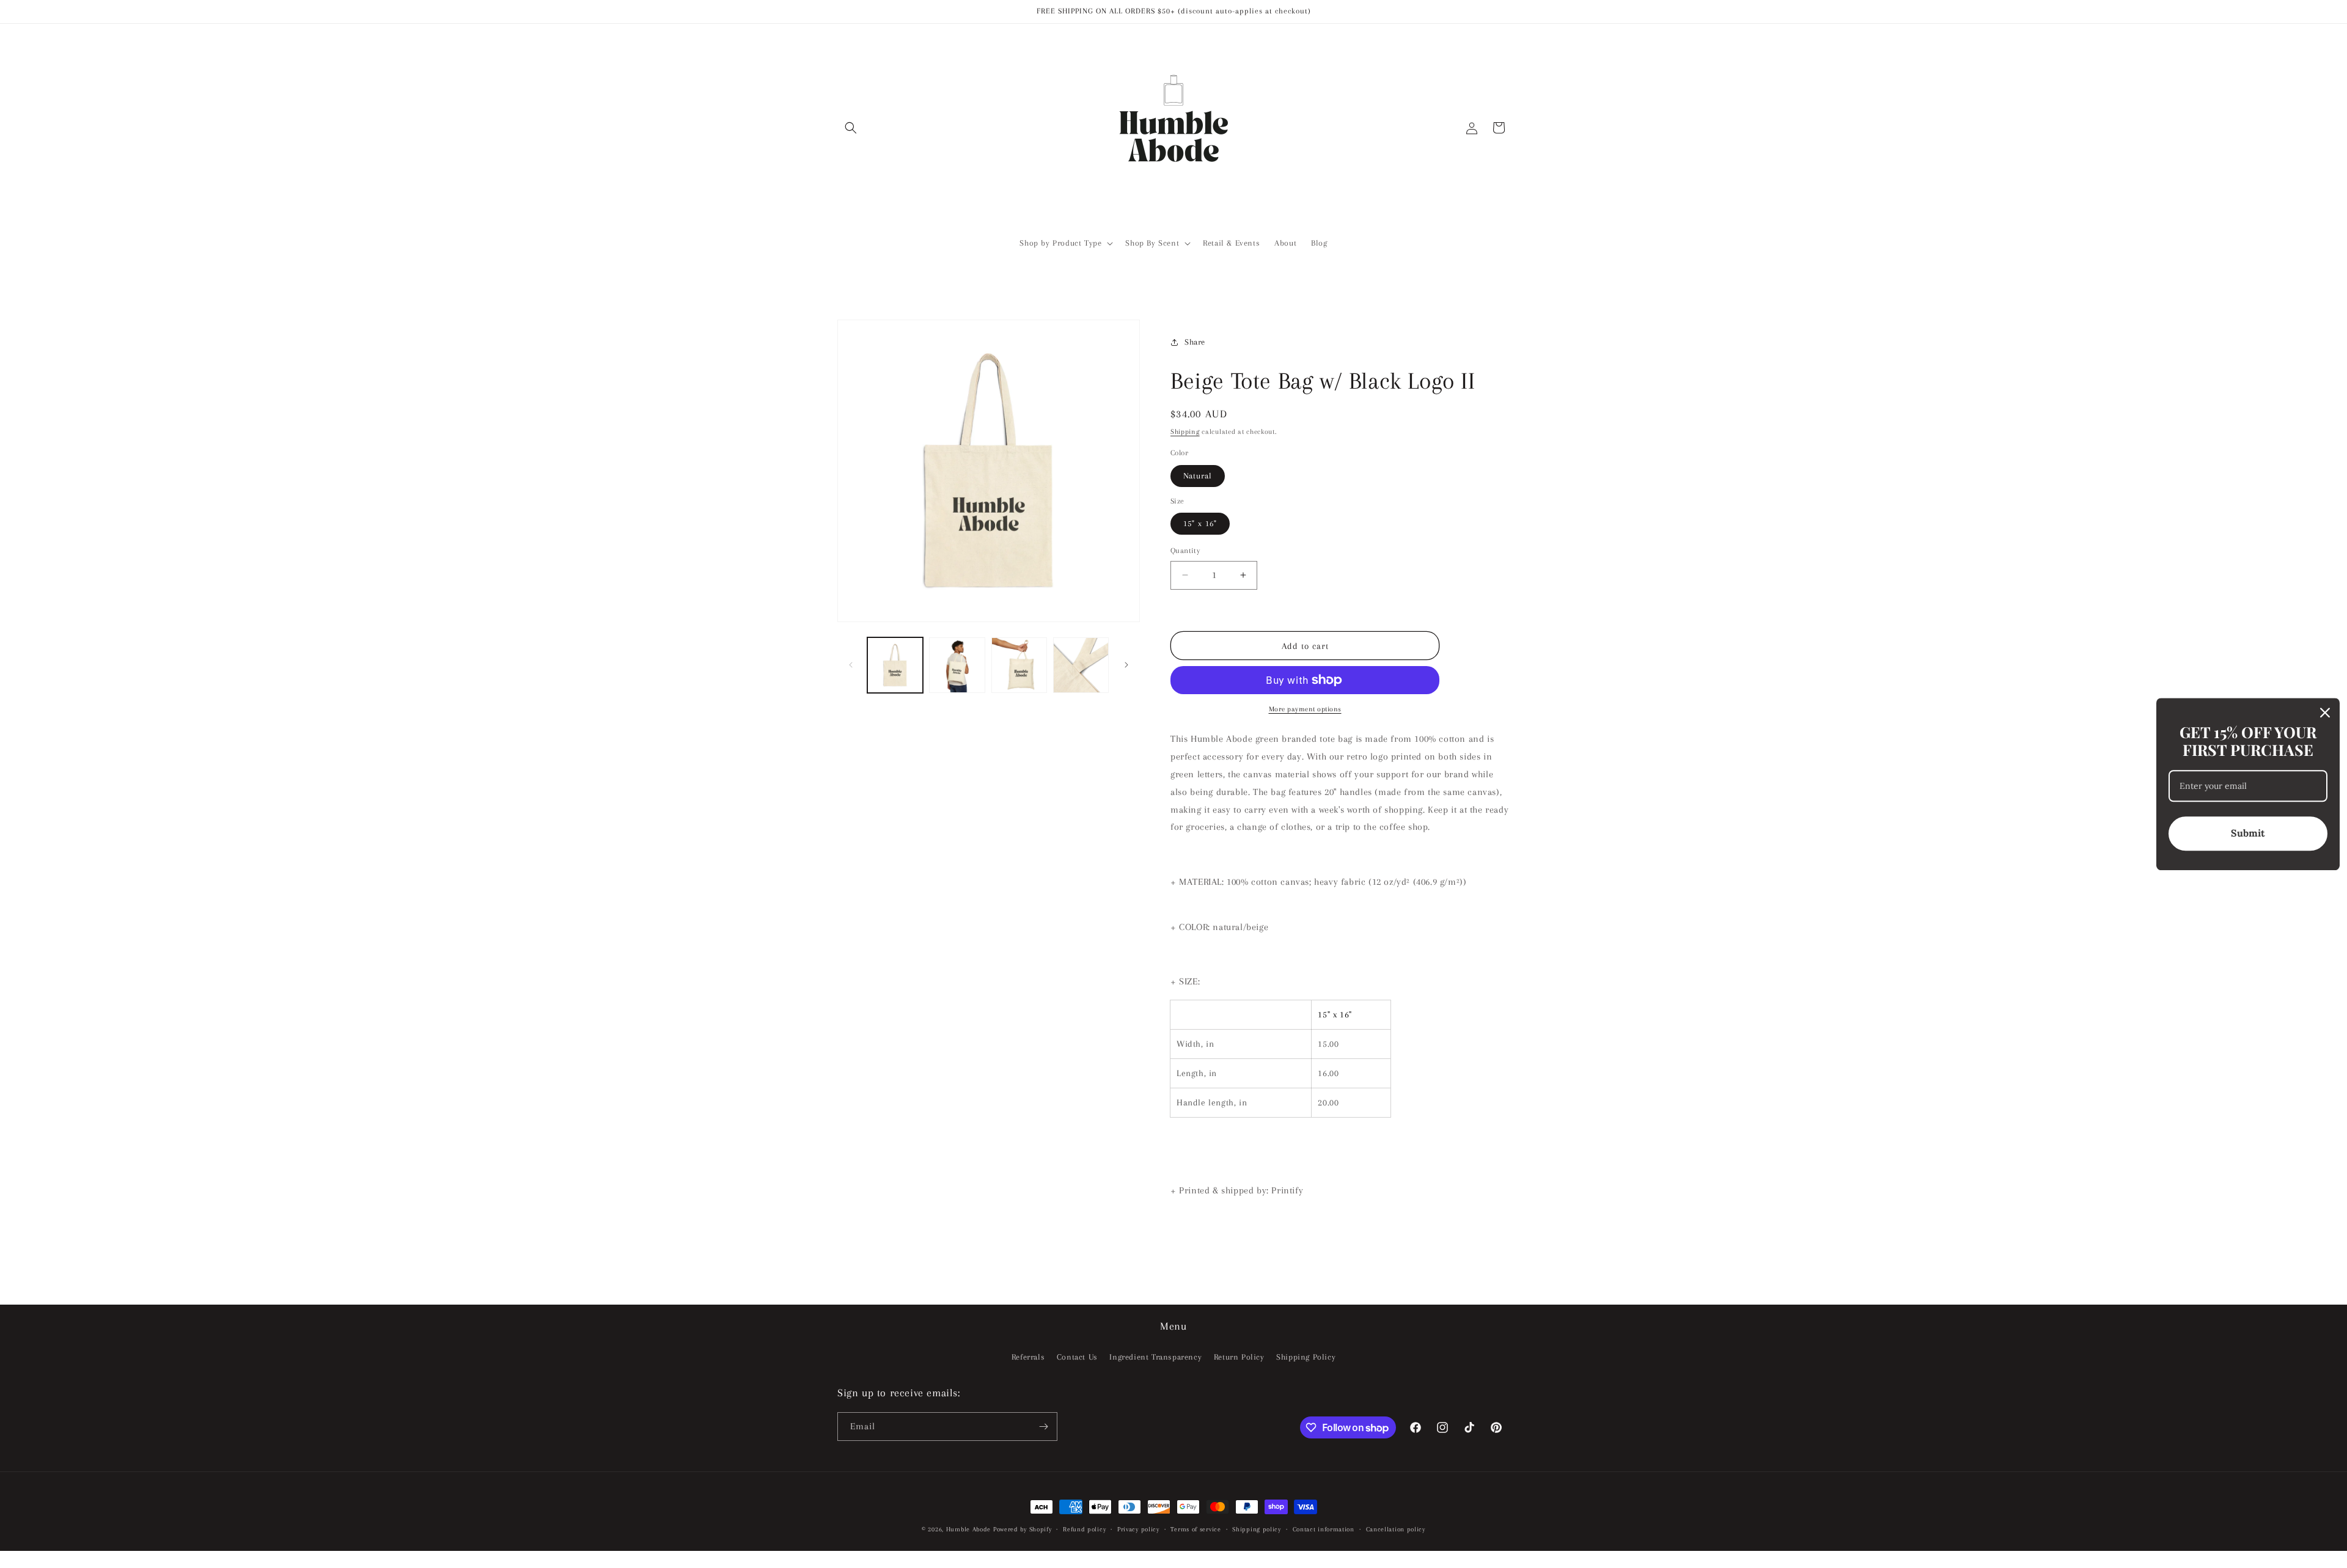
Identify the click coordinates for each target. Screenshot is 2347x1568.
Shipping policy (1257, 1529)
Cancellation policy (1396, 1529)
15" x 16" (1200, 523)
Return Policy (1239, 1357)
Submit (2248, 833)
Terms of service (1196, 1529)
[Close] (2325, 713)
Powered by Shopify (1023, 1529)
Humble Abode (968, 1529)
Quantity (1185, 551)
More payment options (1305, 709)
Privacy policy (1138, 1529)
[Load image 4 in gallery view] (1081, 665)
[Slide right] (1126, 665)
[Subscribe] (1043, 1427)
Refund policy (1084, 1529)
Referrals (1028, 1357)
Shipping (1185, 432)
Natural (1198, 476)
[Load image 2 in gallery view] (957, 665)
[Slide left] (851, 665)
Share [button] (1195, 342)
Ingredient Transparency (1155, 1357)
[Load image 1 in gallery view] (895, 665)
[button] (851, 128)
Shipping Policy (1306, 1357)
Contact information (1324, 1529)
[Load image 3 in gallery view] (1019, 665)
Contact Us (1077, 1357)
